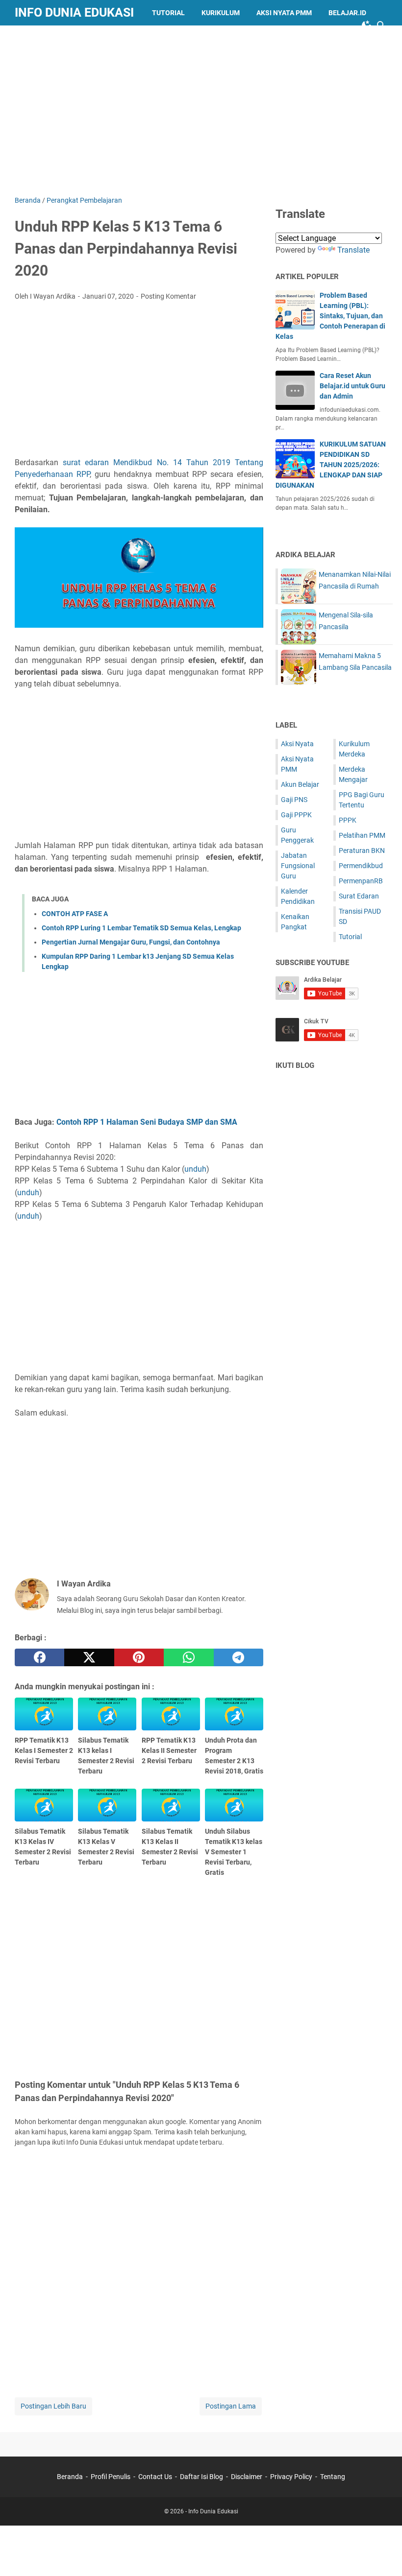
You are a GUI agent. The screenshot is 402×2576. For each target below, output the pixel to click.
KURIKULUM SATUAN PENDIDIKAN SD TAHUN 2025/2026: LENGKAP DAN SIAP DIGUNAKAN (331, 465)
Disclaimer (247, 2477)
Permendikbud (361, 866)
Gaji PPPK (296, 815)
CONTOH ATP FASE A (75, 914)
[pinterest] (139, 1657)
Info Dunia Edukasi (74, 12)
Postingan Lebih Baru (53, 2406)
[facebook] (39, 1657)
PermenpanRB (361, 881)
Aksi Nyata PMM (284, 13)
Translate (353, 250)
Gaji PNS (294, 800)
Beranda (70, 2477)
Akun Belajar (300, 784)
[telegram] (239, 1657)
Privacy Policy (291, 2477)
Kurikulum (221, 13)
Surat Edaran (359, 896)
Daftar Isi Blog (201, 2477)
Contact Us (155, 2477)
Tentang (333, 2477)
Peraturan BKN (362, 851)
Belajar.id (347, 13)
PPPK (348, 820)
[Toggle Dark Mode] (367, 25)
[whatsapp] (188, 1657)
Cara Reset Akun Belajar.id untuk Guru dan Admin (352, 386)
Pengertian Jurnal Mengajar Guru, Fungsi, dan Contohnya (131, 942)
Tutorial (168, 13)
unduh (195, 1169)
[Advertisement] (208, 109)
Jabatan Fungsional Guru (298, 866)
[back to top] (382, 2554)
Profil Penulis (111, 2477)
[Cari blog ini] (381, 25)
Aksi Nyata (297, 744)
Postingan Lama (231, 2406)
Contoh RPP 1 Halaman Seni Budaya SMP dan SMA (147, 1122)
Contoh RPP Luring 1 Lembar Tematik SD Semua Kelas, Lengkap (141, 928)
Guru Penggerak (53, 38)
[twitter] (89, 1657)
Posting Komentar (168, 296)
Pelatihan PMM (362, 835)
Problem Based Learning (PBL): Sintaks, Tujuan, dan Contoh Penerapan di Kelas (330, 316)
